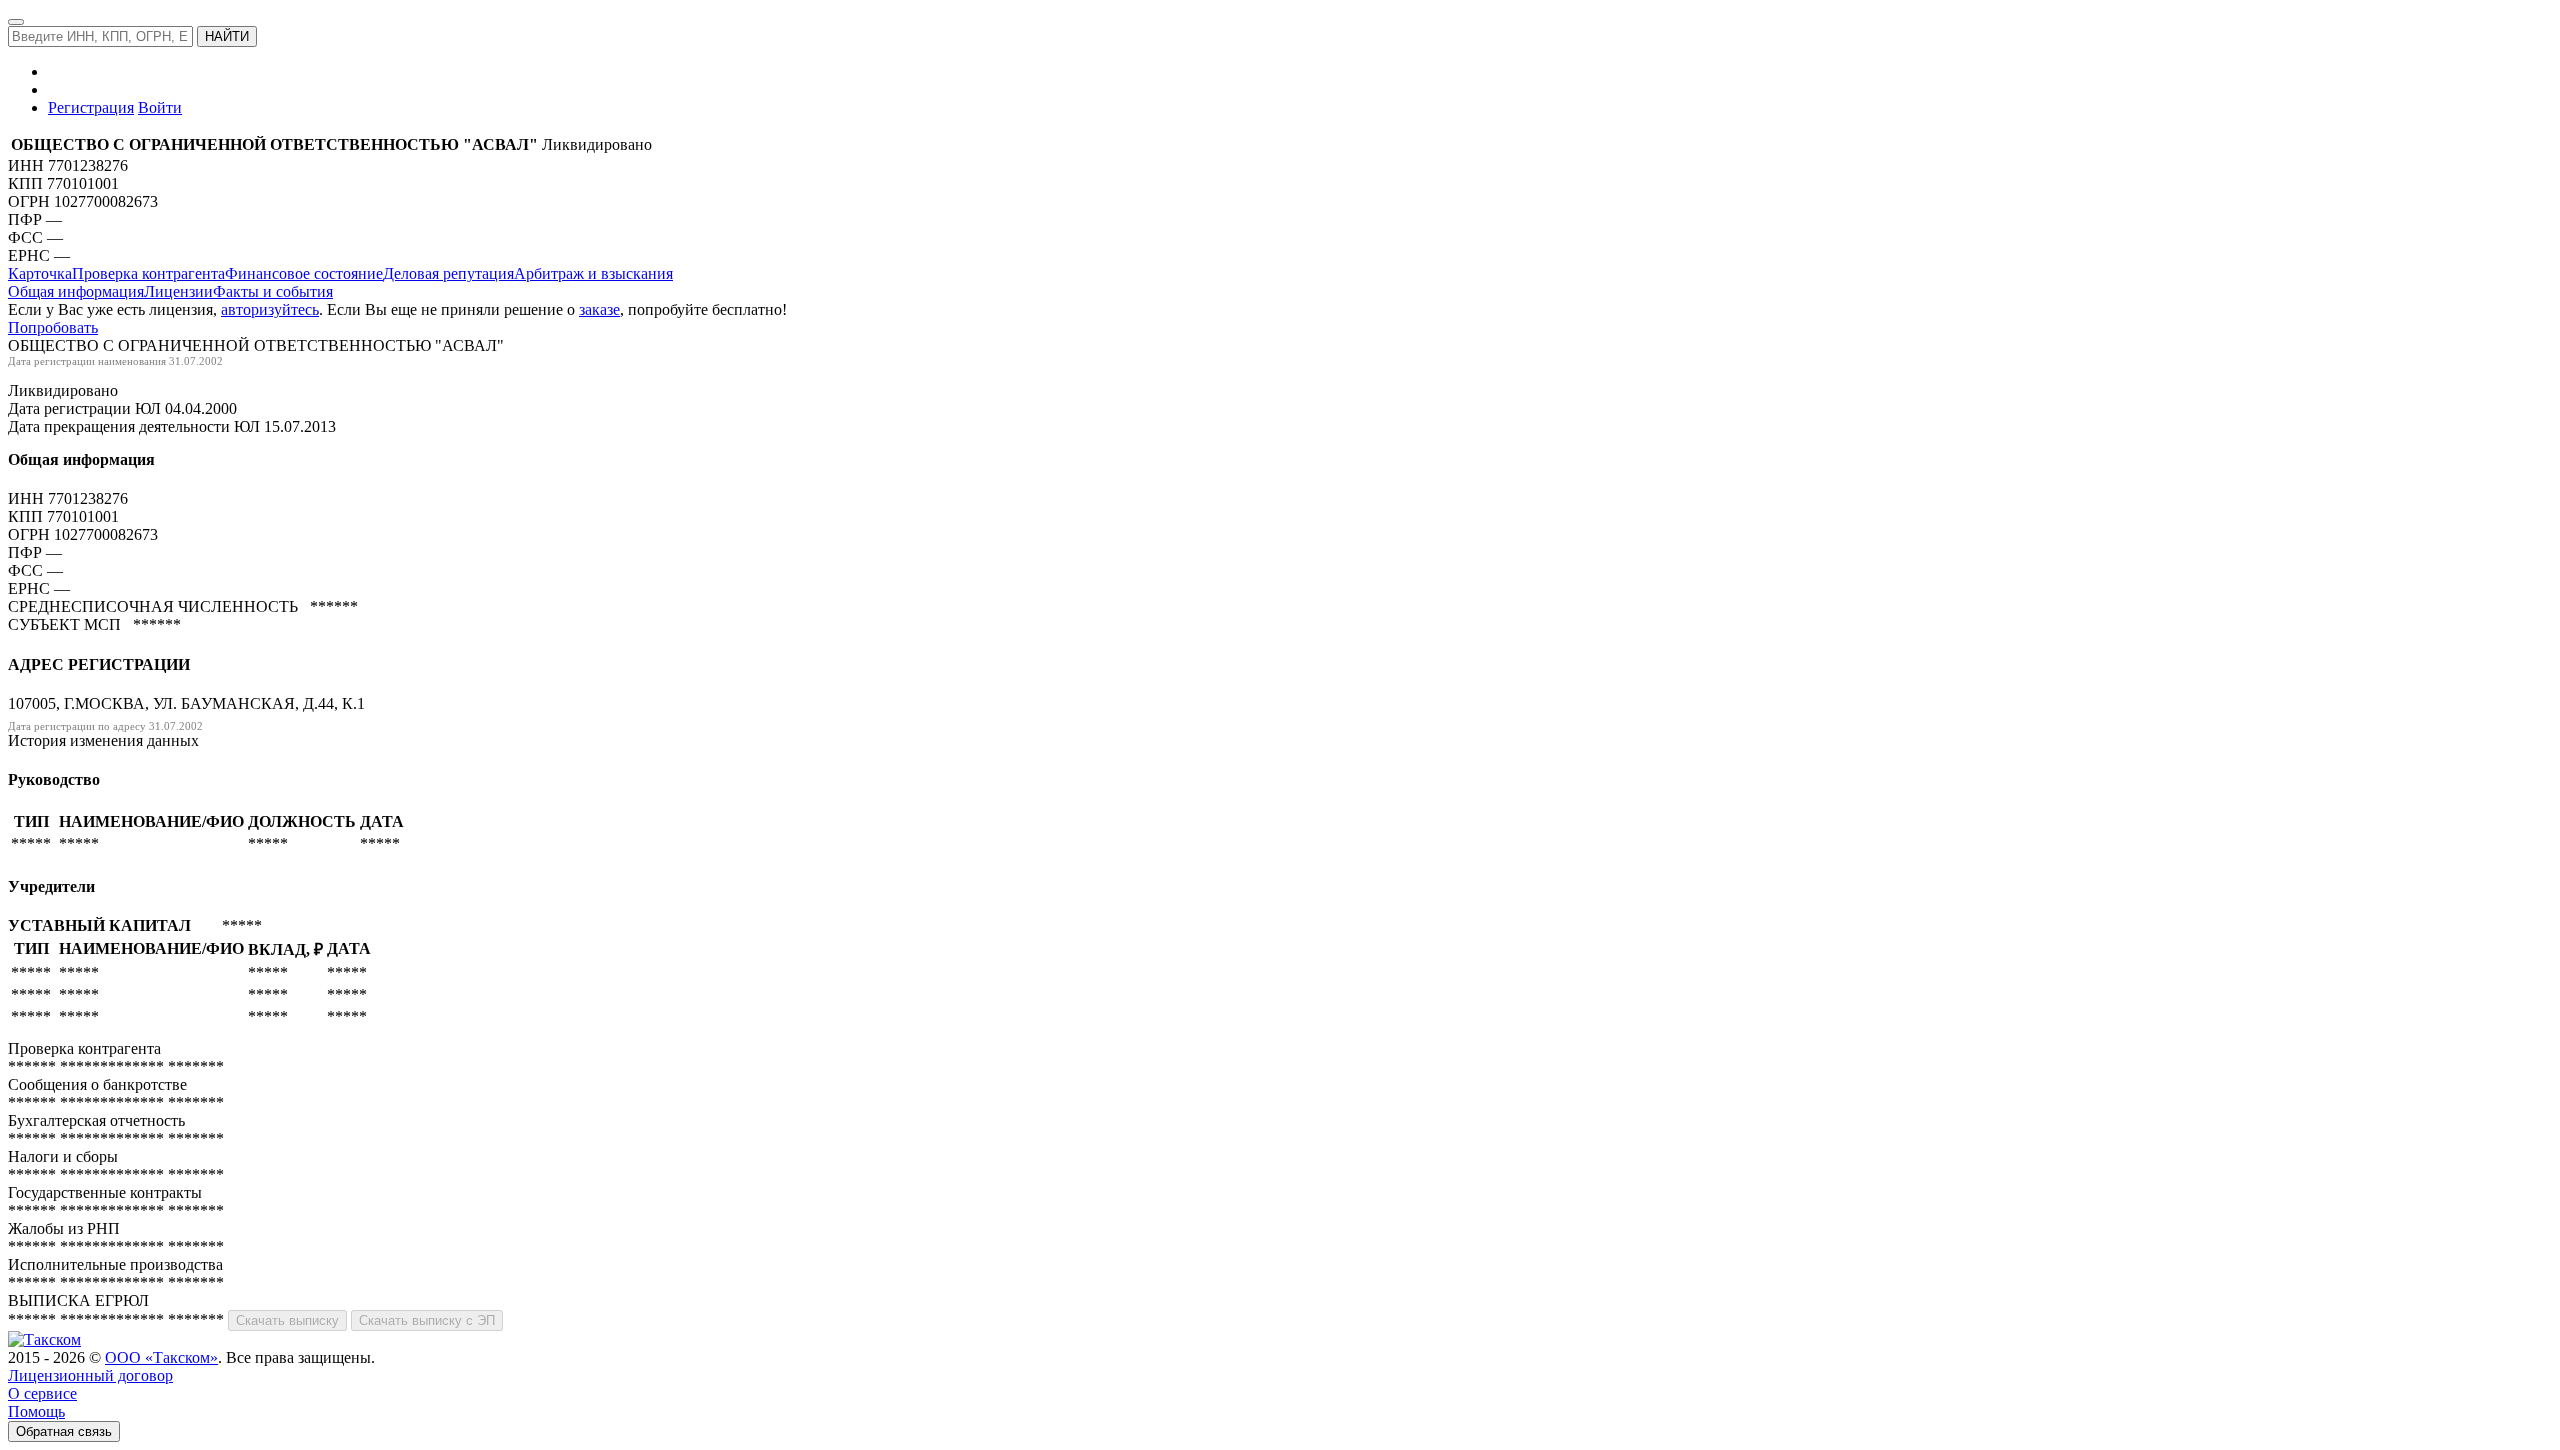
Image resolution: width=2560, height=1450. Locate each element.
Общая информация (76, 291)
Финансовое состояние (304, 273)
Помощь (36, 1411)
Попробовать (53, 327)
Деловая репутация (448, 273)
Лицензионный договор (90, 1375)
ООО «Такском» (161, 1357)
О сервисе (42, 1393)
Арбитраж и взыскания (593, 273)
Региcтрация (91, 107)
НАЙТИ (227, 36)
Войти (160, 107)
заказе (599, 309)
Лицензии (178, 291)
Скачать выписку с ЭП (427, 1320)
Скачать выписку (287, 1320)
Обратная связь (64, 1431)
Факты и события (273, 291)
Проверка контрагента (148, 273)
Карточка (40, 273)
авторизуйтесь (270, 309)
